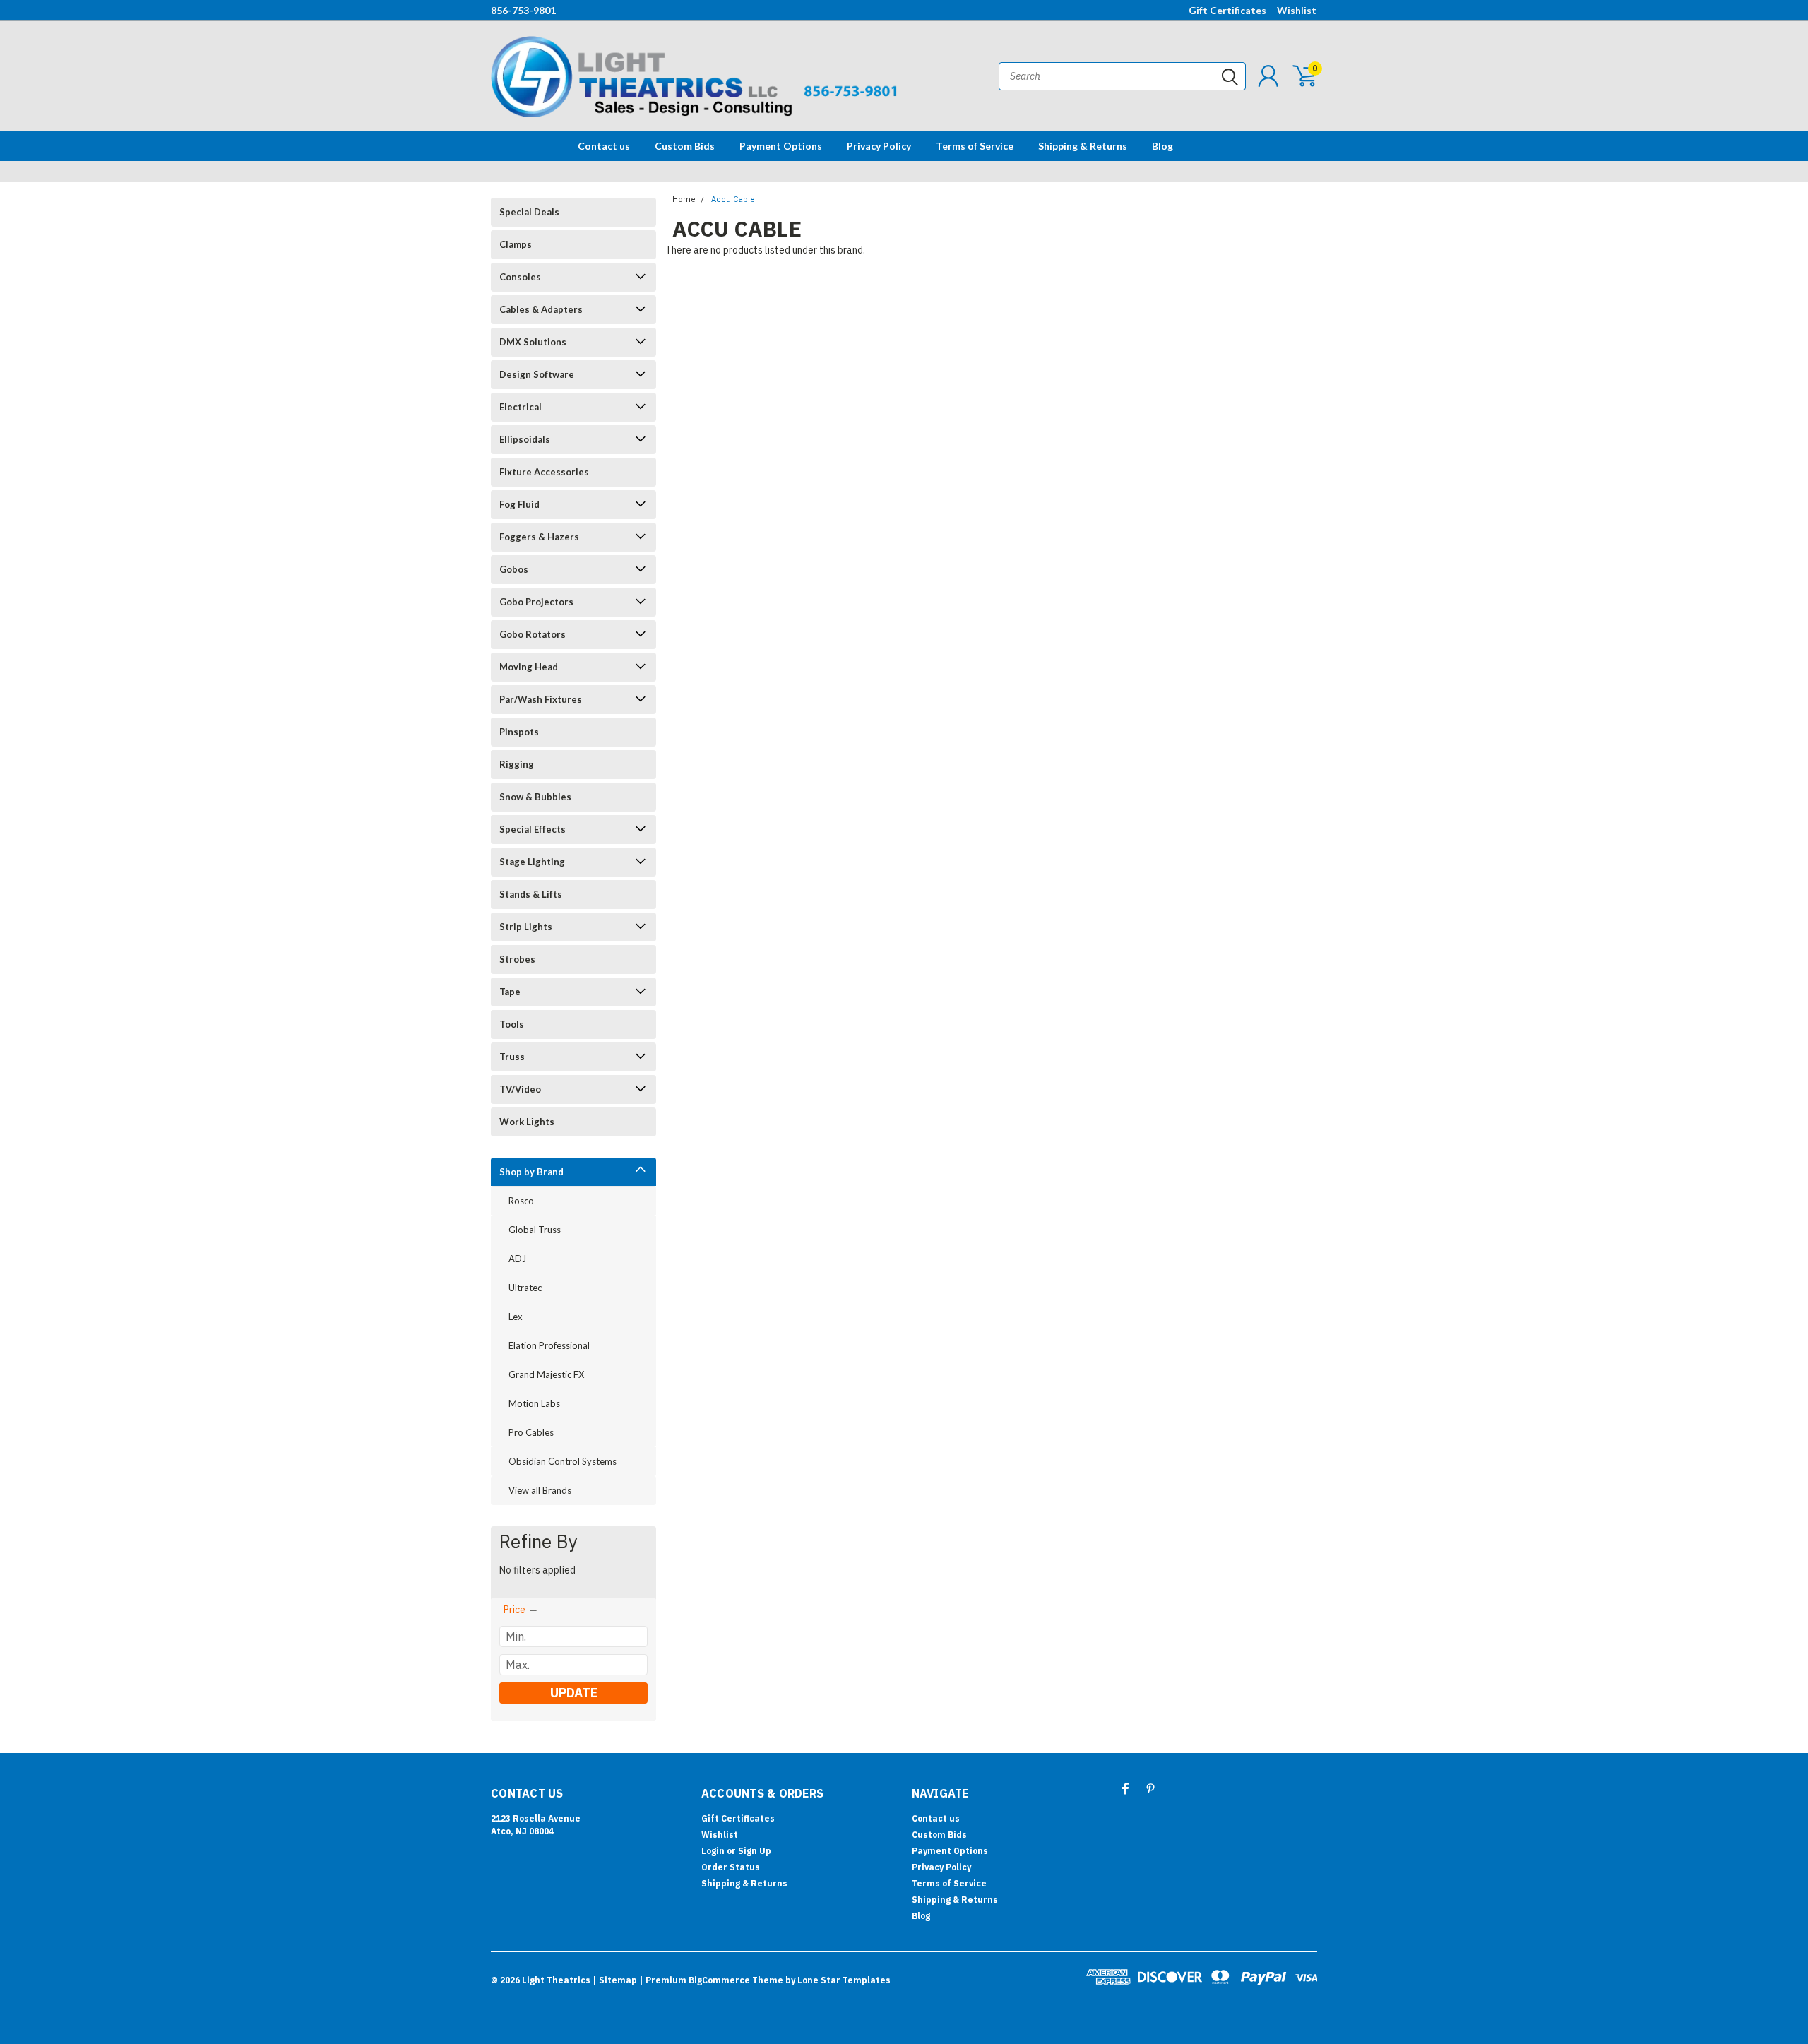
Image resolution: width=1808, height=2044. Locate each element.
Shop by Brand (531, 1172)
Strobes (517, 959)
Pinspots (519, 732)
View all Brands (540, 1490)
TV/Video (520, 1089)
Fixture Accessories (544, 472)
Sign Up (755, 1851)
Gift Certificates (1227, 10)
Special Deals (529, 212)
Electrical (521, 407)
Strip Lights (526, 927)
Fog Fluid (519, 504)
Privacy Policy (879, 146)
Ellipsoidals (525, 439)
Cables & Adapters (541, 309)
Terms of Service (975, 146)
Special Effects (533, 829)
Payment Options (781, 146)
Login (713, 1851)
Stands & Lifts (531, 894)
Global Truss (535, 1230)
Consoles (520, 277)
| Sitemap (615, 1980)
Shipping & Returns (1083, 146)
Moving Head (529, 667)
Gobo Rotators (533, 634)
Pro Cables (531, 1432)
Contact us (604, 146)
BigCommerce (719, 1980)
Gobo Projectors (536, 602)
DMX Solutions (533, 342)
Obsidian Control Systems (563, 1461)
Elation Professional (549, 1345)
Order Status (731, 1867)
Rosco (521, 1201)
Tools (512, 1024)
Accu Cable (733, 200)
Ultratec (525, 1288)
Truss (512, 1057)
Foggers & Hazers (539, 537)
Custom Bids (685, 146)
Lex (516, 1317)
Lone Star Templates (844, 1980)
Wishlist (1297, 10)
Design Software (537, 374)
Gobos (514, 569)
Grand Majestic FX (546, 1374)
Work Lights (527, 1122)
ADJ (517, 1259)
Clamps (516, 244)
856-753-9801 (523, 10)
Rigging (517, 764)
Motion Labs (534, 1403)
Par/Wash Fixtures (541, 699)
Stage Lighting (532, 862)
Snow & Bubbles (535, 797)
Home (684, 200)
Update (574, 1693)
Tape (510, 992)
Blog (1162, 146)
